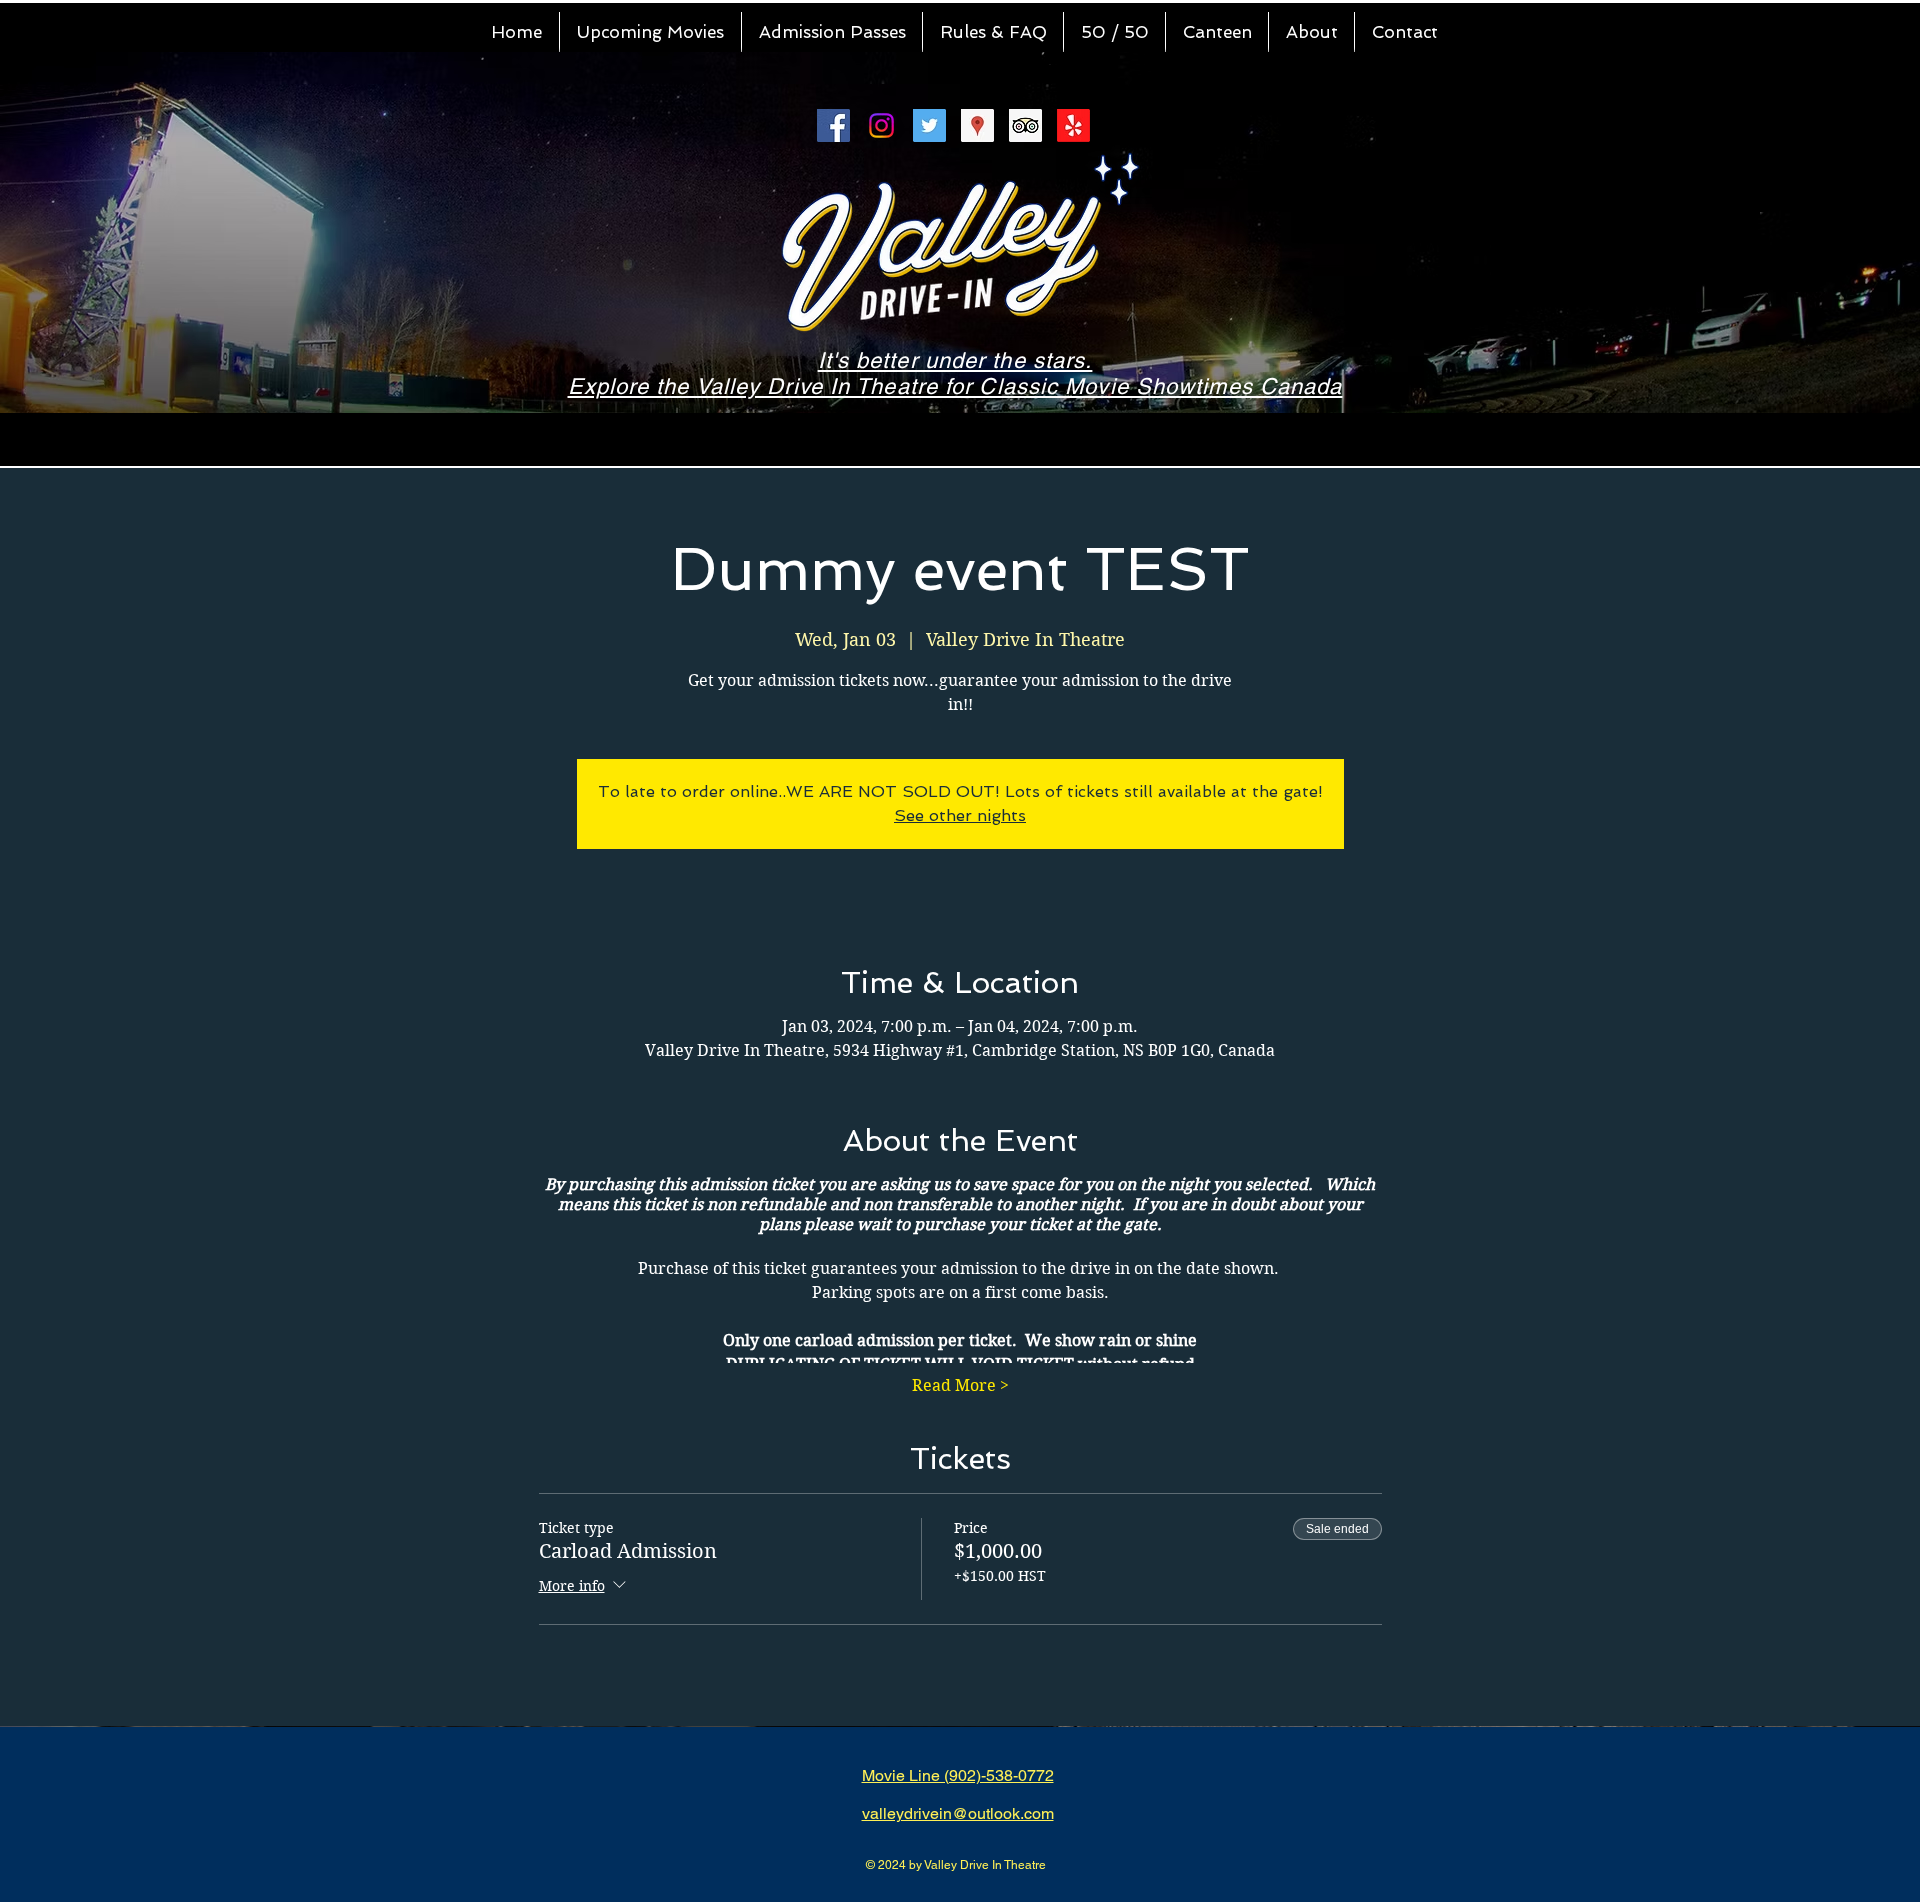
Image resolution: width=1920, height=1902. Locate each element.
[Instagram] (881, 125)
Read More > (960, 1385)
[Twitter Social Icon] (929, 125)
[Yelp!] (1073, 125)
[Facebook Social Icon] (833, 125)
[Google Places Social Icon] (977, 125)
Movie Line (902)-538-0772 (958, 1775)
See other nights (960, 815)
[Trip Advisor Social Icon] (1025, 125)
